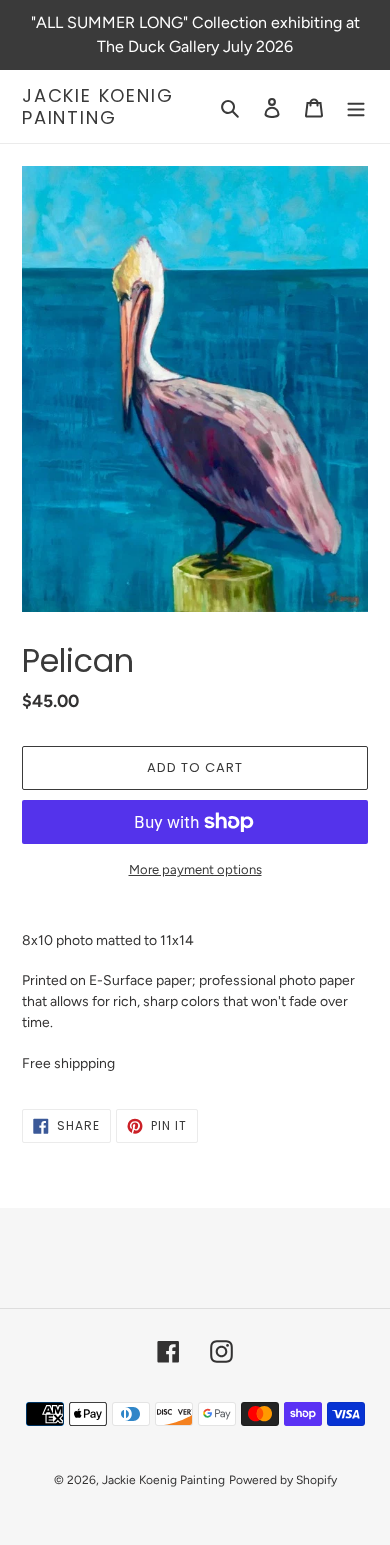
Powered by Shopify (283, 1480)
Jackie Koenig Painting (97, 106)
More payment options (195, 869)
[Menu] (356, 106)
